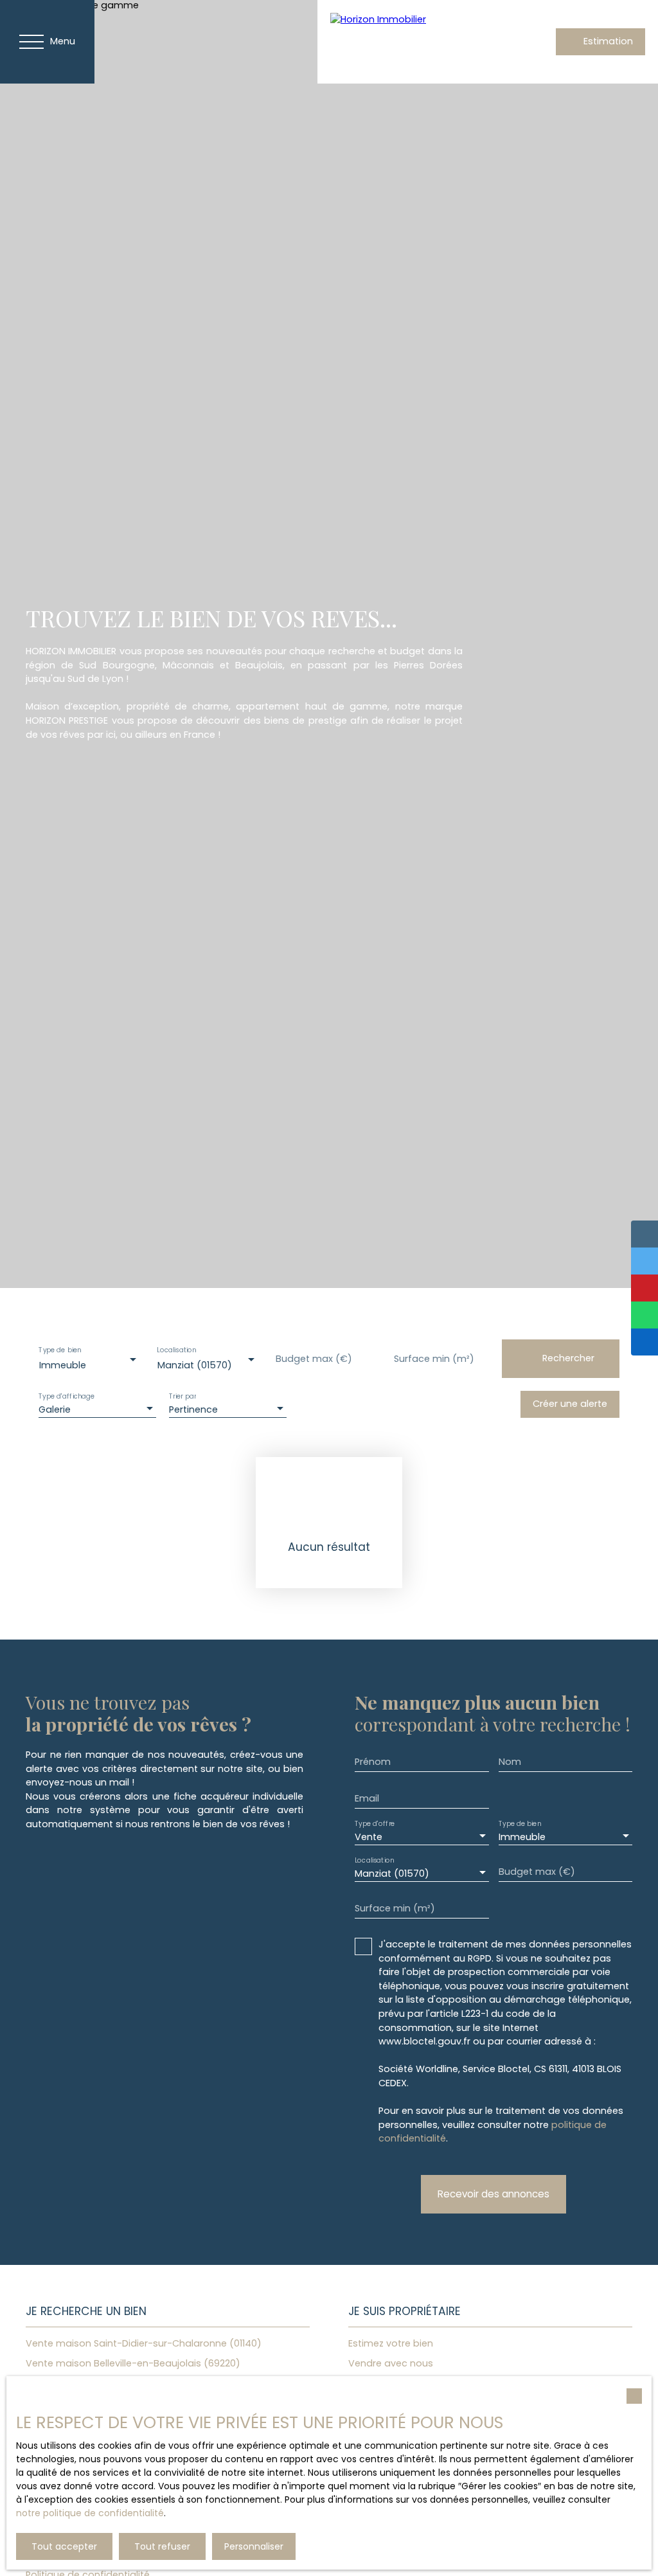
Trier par (182, 1397)
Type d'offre (375, 1824)
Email (367, 1798)
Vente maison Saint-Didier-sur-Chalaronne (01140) (144, 2343)
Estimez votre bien (391, 2343)
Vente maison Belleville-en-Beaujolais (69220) (133, 2363)
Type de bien (60, 1351)
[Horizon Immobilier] (420, 42)
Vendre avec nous (391, 2363)
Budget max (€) (314, 1359)
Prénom (373, 1762)
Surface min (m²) (434, 1359)
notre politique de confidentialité (90, 2513)
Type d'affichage (67, 1397)
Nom (510, 1762)
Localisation (176, 1351)
